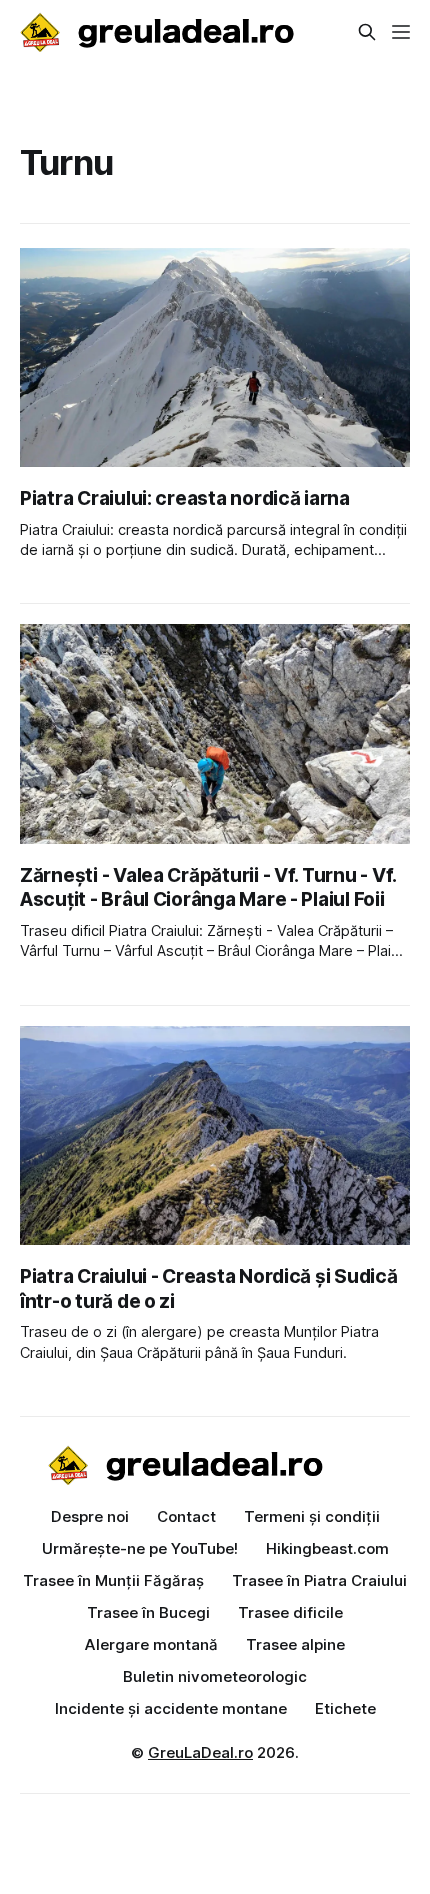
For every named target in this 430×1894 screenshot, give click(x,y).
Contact (186, 1516)
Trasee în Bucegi (148, 1612)
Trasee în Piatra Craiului (319, 1580)
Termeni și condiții (312, 1516)
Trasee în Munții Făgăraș (113, 1580)
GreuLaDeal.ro (200, 1752)
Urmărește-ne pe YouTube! (140, 1548)
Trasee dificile (290, 1612)
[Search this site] (367, 32)
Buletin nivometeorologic (215, 1676)
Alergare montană (151, 1644)
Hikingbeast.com (327, 1548)
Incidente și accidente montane (171, 1708)
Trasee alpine (295, 1644)
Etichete (345, 1708)
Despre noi (90, 1516)
